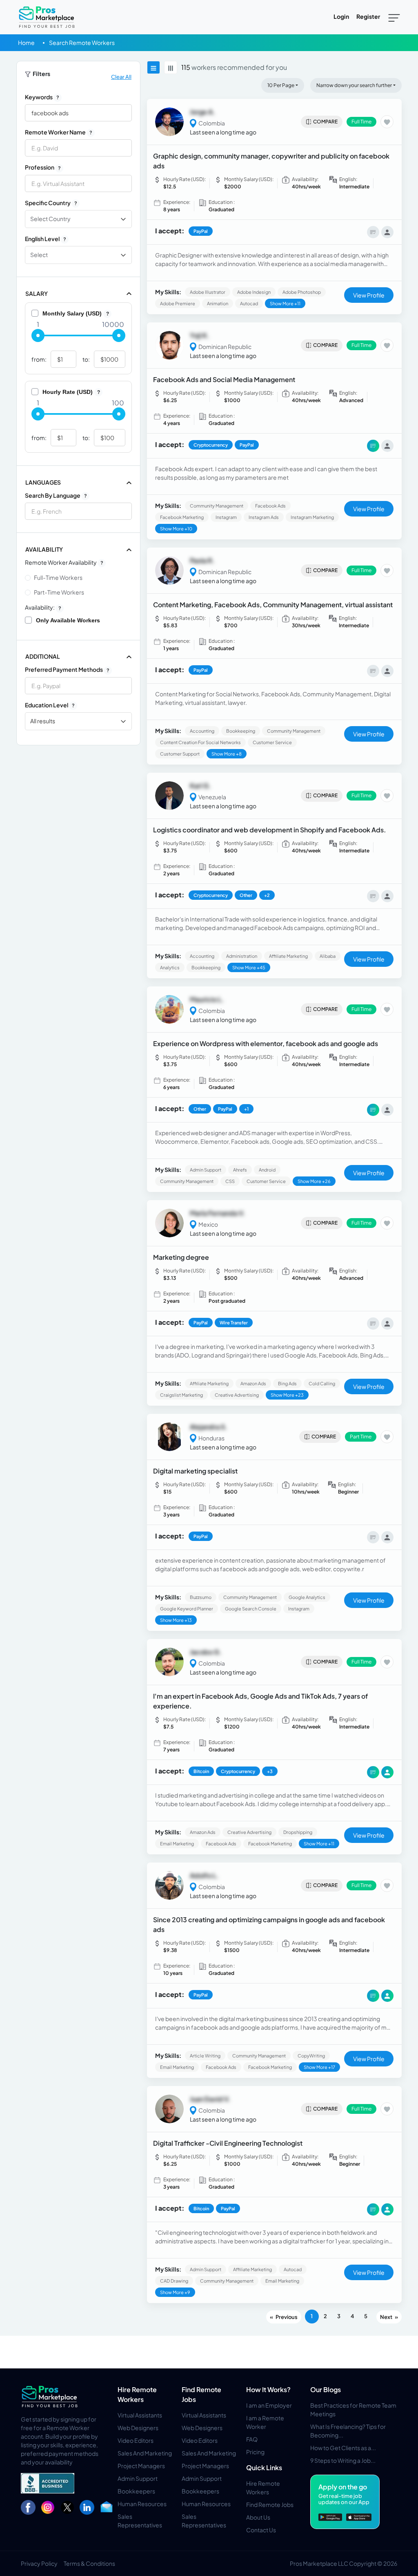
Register (368, 16)
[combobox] (78, 183)
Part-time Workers (59, 592)
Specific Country (51, 203)
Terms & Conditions (89, 2563)
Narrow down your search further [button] (354, 85)
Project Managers (141, 2466)
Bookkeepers (136, 2491)
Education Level (50, 705)
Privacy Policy (39, 2563)
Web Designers (138, 2428)
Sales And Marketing (145, 2453)
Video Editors (136, 2440)
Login (341, 16)
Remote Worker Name (59, 132)
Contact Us (261, 2530)
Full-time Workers (58, 577)
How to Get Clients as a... (343, 2448)
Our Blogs (326, 2389)
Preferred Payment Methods (67, 669)
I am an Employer (269, 2405)
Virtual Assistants (140, 2415)
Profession (43, 167)
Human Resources (142, 2504)
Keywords (42, 97)
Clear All (121, 77)
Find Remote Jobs (270, 2504)
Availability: (43, 607)
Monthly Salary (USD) (76, 313)
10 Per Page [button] (281, 85)
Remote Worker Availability (64, 562)
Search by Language (56, 495)
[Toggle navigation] (394, 17)
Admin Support (138, 2478)
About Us (258, 2517)
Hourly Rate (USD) (71, 392)
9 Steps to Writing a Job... (343, 2460)
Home (26, 42)
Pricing (255, 2452)
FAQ (252, 2439)
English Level (46, 239)
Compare (325, 122)
